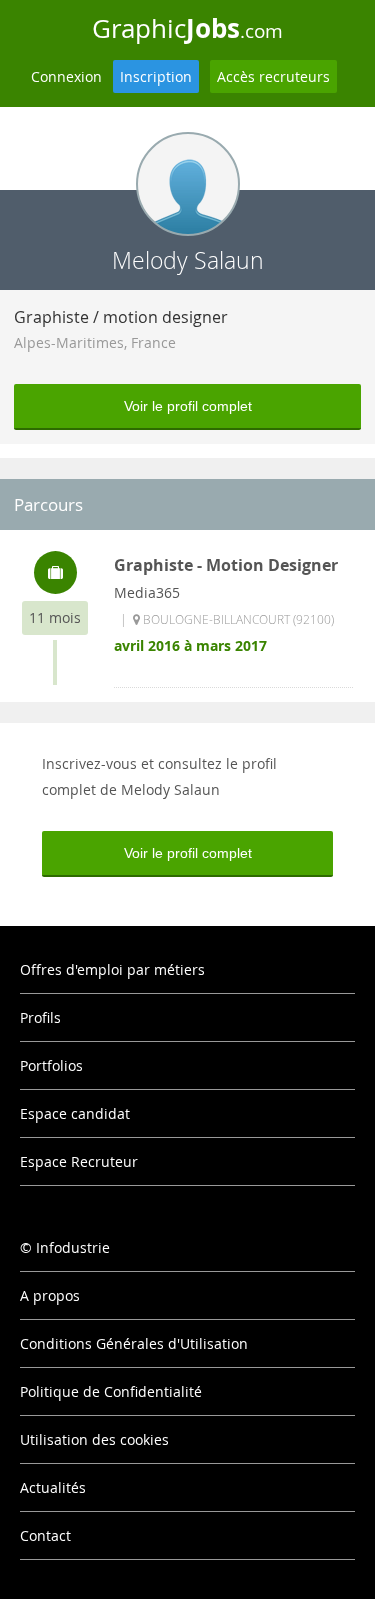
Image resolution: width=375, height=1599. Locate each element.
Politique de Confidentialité (111, 1391)
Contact (45, 1535)
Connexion (66, 76)
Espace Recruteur (79, 1161)
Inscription (156, 76)
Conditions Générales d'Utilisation (134, 1343)
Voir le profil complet (188, 406)
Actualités (53, 1487)
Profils (40, 1017)
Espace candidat (75, 1113)
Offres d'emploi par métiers (112, 969)
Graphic (187, 28)
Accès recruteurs (273, 76)
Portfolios (51, 1065)
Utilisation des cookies (94, 1439)
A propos (50, 1295)
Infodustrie (73, 1247)
